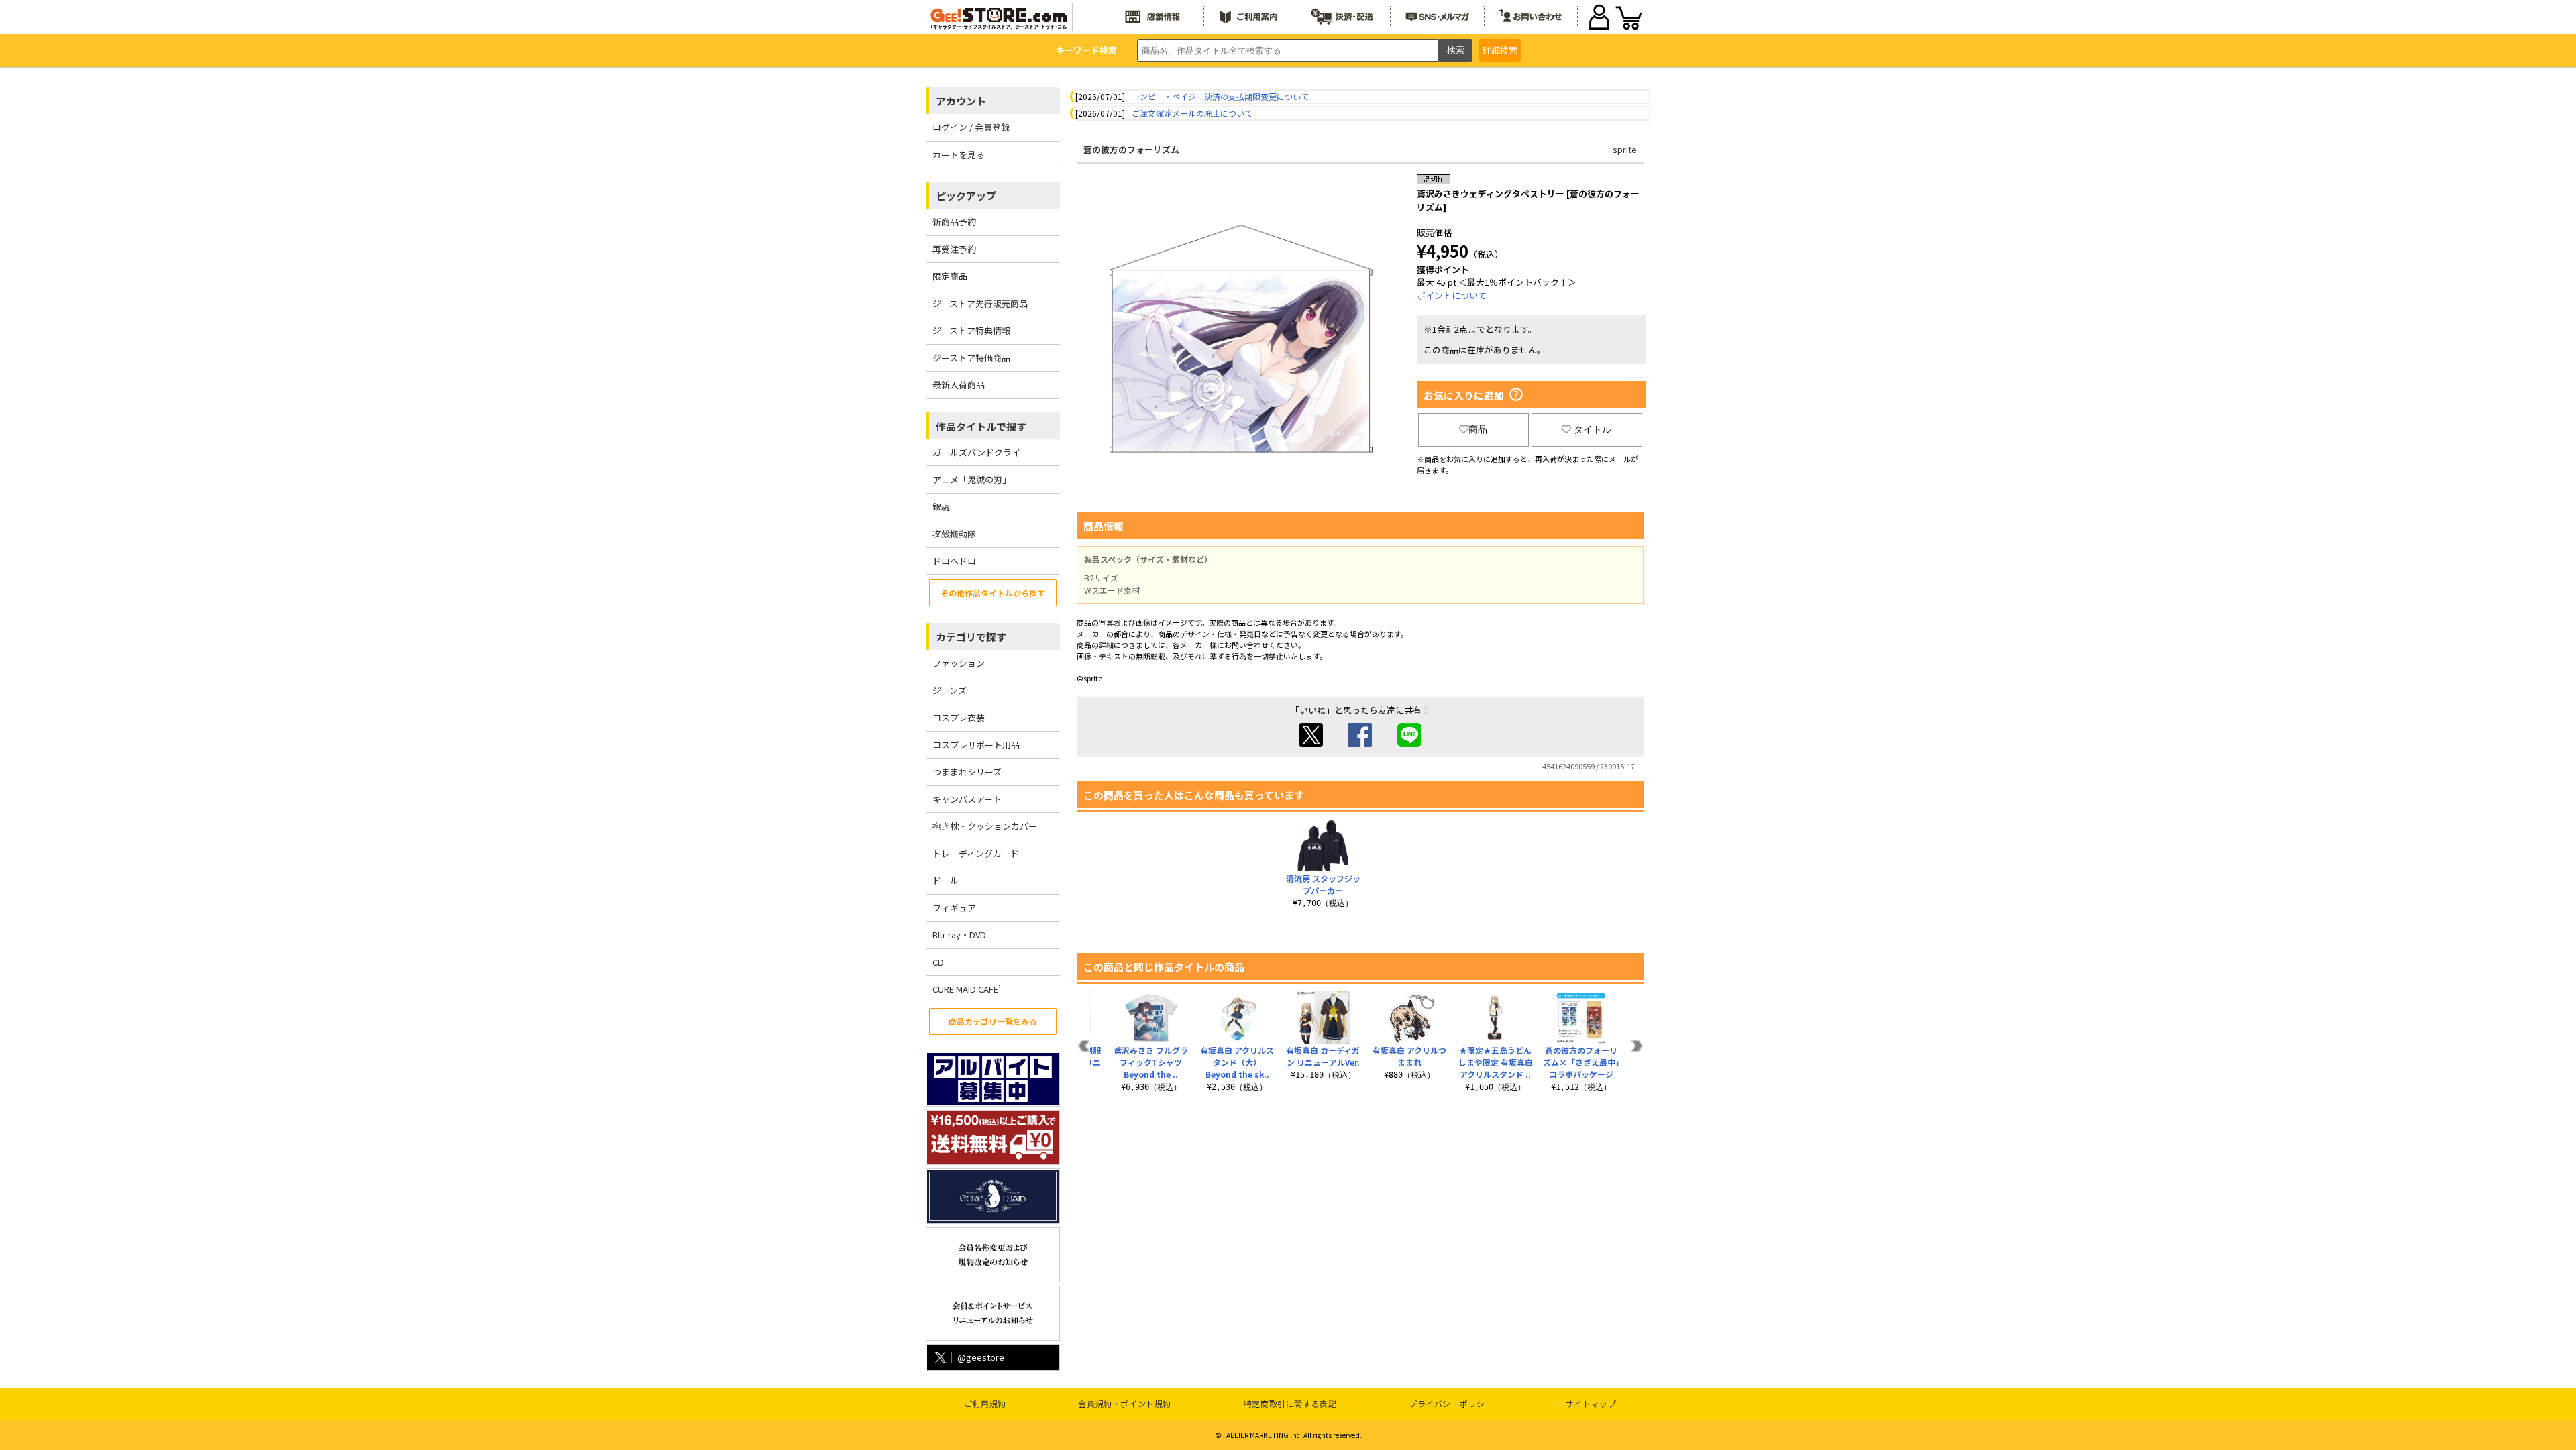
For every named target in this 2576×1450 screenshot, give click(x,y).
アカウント (961, 101)
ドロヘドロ (954, 561)
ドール (946, 880)
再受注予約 (954, 249)
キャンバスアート (967, 799)
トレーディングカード (976, 853)
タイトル (1593, 429)
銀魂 (941, 507)
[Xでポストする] (1311, 743)
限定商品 (950, 276)
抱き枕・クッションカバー (985, 826)
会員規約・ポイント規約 (1125, 1403)
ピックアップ (966, 196)
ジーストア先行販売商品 (980, 303)
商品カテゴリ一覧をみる (993, 1021)
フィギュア (954, 908)
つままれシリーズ (967, 772)
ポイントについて (1452, 295)
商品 (1478, 429)
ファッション (959, 663)
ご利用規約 (985, 1403)
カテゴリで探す (971, 637)
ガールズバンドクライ (976, 452)
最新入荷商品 (959, 385)
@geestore (981, 1357)
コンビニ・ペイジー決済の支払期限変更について (1220, 96)
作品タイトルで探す (981, 426)
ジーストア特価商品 (971, 358)
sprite (1625, 149)
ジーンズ (950, 690)
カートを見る (959, 155)
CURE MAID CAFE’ (967, 989)
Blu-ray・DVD (959, 935)
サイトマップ (1591, 1403)
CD (938, 962)
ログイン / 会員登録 (971, 127)
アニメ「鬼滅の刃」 (972, 479)
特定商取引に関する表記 (1290, 1403)
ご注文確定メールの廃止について (1192, 113)
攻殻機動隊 (954, 534)
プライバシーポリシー (1451, 1403)
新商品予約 (954, 222)
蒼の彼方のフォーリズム (1131, 149)
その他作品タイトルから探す (993, 593)
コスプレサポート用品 (976, 745)
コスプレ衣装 (959, 717)
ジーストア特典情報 (971, 330)
